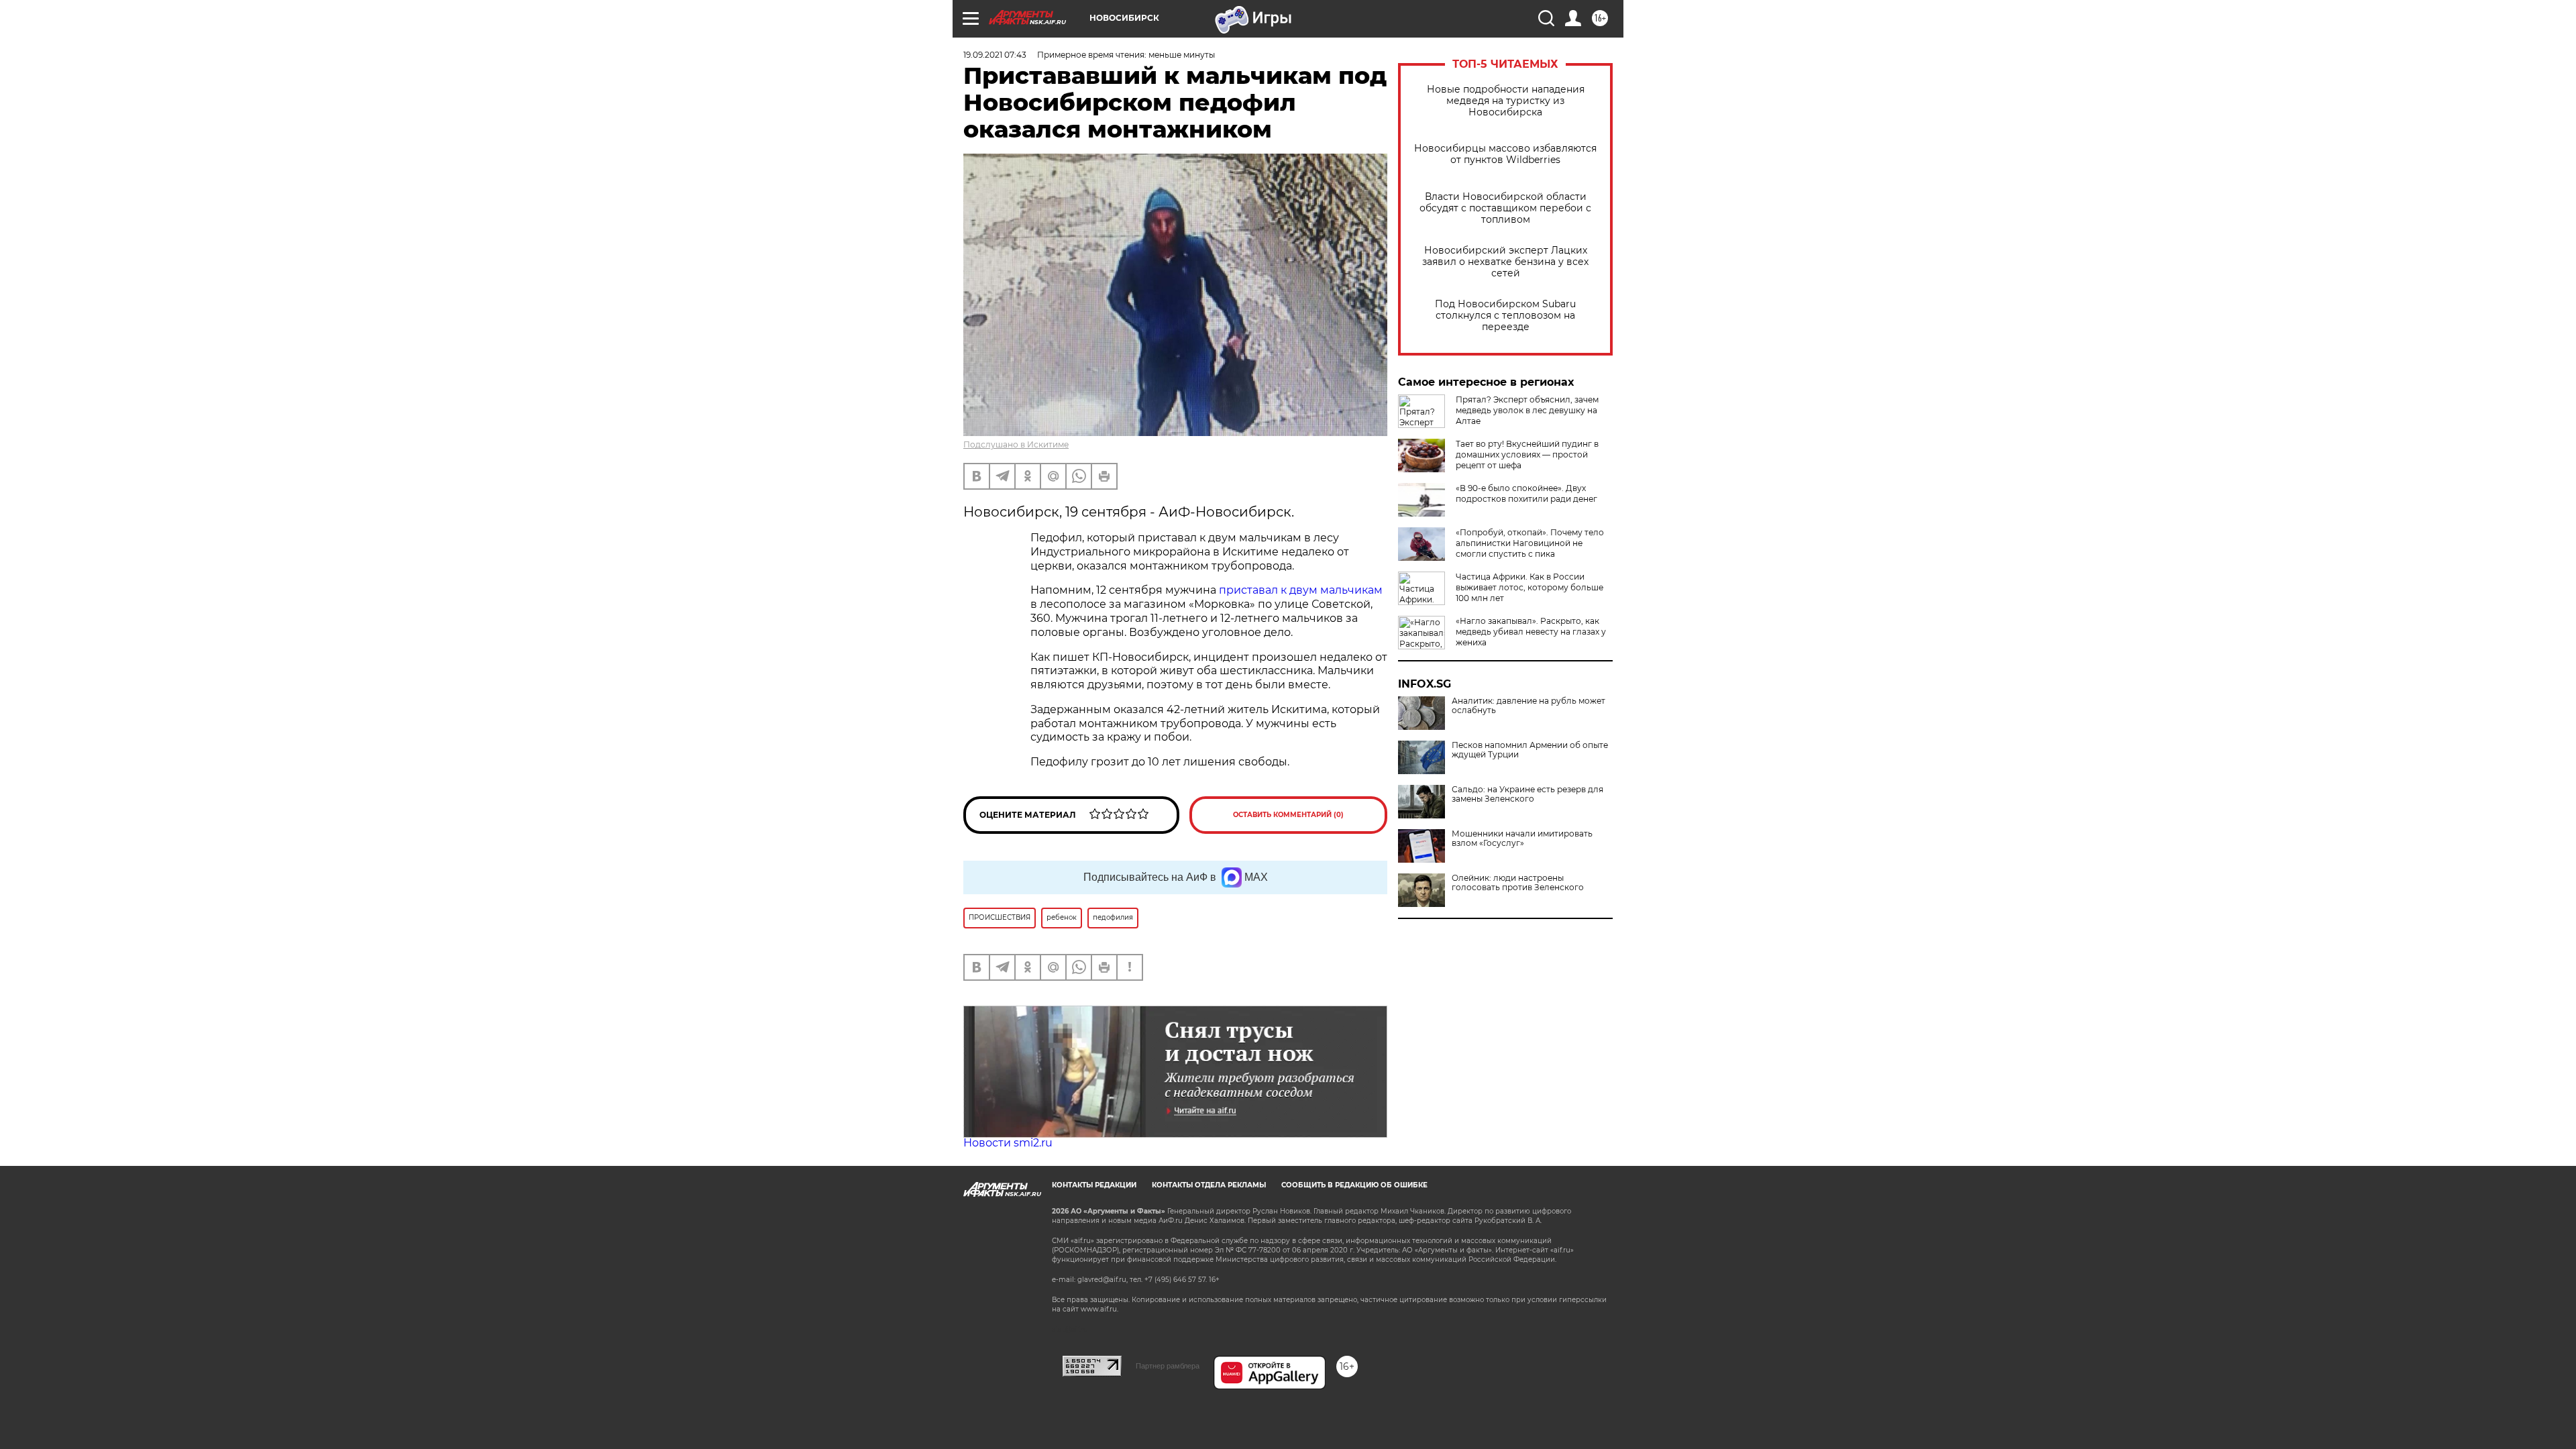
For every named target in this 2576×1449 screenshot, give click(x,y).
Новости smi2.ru (1008, 1143)
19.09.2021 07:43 (995, 55)
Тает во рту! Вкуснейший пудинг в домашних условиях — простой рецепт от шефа (1527, 454)
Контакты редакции (1094, 1185)
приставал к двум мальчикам (1301, 590)
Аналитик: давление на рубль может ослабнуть (1528, 706)
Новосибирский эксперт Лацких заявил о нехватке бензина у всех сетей (1505, 262)
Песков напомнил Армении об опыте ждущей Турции (1530, 750)
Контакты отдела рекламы (1209, 1185)
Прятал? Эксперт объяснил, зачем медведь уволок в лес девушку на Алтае (1527, 410)
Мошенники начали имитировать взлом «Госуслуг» (1522, 839)
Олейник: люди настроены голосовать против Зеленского (1518, 883)
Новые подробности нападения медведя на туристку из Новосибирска (1506, 101)
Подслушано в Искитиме (1016, 444)
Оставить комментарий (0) (1288, 815)
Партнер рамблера (1168, 1366)
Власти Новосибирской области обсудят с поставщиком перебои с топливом (1505, 208)
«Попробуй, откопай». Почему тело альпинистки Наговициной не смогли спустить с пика (1530, 543)
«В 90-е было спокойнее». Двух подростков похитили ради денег (1526, 493)
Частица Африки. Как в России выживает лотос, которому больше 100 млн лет (1529, 587)
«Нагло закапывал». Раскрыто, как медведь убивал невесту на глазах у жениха (1531, 632)
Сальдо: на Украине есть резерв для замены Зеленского (1527, 794)
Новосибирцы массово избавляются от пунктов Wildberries (1505, 154)
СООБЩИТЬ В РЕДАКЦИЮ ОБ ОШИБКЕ (1354, 1185)
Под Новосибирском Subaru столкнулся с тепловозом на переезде (1505, 316)
